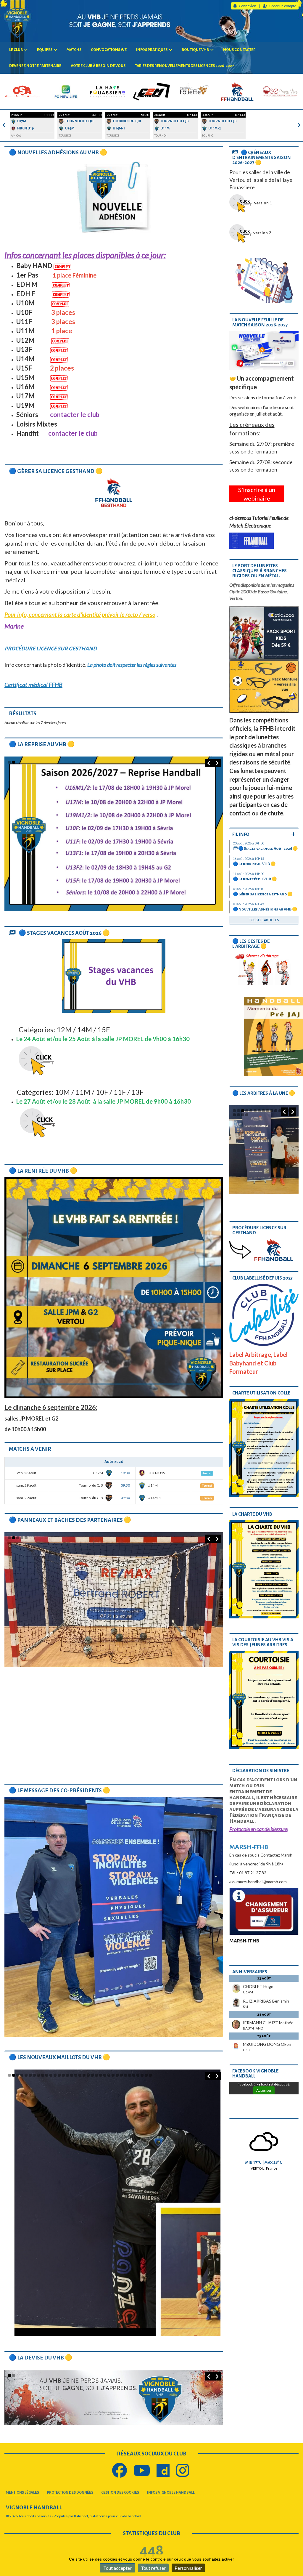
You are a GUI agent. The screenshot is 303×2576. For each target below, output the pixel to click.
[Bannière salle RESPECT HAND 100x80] (114, 2399)
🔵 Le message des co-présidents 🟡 (59, 1790)
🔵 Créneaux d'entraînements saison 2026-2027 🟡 (262, 157)
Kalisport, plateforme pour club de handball (108, 2516)
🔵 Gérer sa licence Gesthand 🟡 (56, 471)
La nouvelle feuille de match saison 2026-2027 (260, 322)
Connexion (248, 6)
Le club (16, 50)
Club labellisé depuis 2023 (262, 1278)
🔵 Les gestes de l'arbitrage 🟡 (251, 944)
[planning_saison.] (264, 280)
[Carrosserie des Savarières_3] (114, 2182)
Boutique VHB (195, 50)
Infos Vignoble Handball (171, 2493)
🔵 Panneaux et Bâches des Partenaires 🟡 (70, 1520)
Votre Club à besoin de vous (98, 66)
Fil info (241, 834)
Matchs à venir (30, 1449)
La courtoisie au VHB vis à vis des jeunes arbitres (263, 1642)
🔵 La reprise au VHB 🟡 (42, 744)
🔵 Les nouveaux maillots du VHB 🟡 (59, 2057)
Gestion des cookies (120, 2493)
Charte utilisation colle (261, 1393)
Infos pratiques (152, 50)
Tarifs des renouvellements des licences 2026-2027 (184, 66)
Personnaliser (188, 2568)
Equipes (45, 50)
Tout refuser (153, 2568)
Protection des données (70, 2493)
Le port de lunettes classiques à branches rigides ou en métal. (260, 571)
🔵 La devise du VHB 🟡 (41, 2358)
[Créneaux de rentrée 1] (114, 834)
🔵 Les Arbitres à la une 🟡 (264, 1093)
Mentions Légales (22, 2493)
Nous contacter (239, 50)
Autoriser (264, 2090)
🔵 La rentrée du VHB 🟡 (43, 1171)
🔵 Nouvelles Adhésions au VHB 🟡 (58, 153)
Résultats (23, 714)
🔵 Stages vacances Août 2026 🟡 (64, 933)
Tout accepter (117, 2568)
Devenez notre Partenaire (35, 66)
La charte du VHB (252, 1514)
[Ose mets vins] (114, 1609)
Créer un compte (283, 6)
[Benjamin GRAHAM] (264, 1151)
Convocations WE (109, 50)
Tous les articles (264, 920)
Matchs (74, 50)
